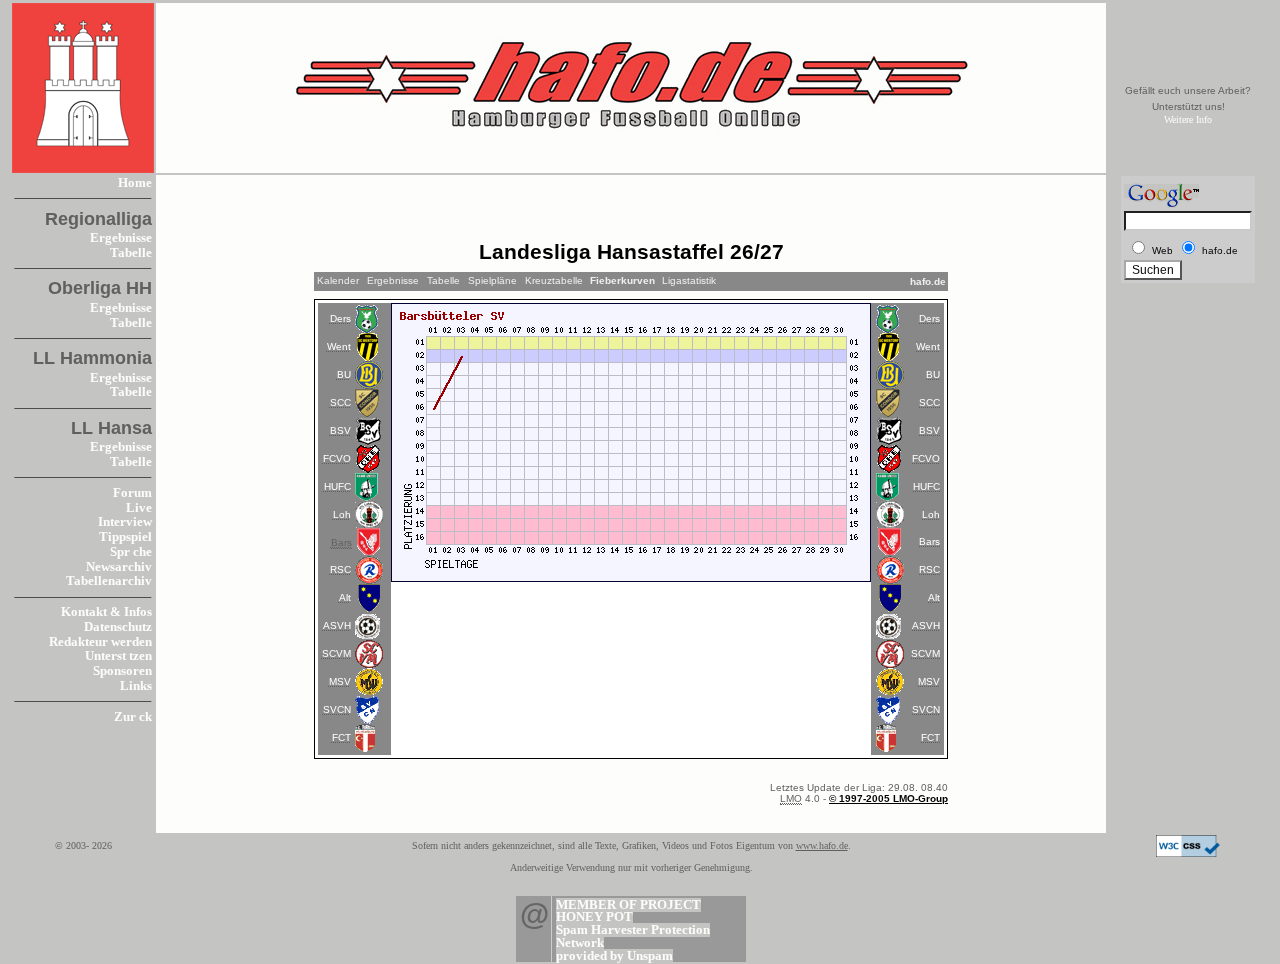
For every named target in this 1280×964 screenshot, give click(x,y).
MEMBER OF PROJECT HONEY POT (628, 911)
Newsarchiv (119, 567)
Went (339, 346)
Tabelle (131, 253)
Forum (132, 493)
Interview (125, 522)
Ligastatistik (689, 280)
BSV (340, 430)
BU (344, 374)
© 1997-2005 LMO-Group (888, 798)
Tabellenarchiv (109, 581)
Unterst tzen (118, 656)
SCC (340, 402)
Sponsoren (122, 671)
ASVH (337, 625)
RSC (340, 569)
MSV (340, 681)
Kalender (338, 280)
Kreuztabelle (554, 280)
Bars (929, 541)
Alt (345, 597)
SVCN (337, 709)
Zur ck (133, 717)
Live (139, 508)
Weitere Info (1188, 119)
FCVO (337, 458)
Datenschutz (118, 627)
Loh (342, 514)
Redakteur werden (100, 642)
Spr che (131, 552)
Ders (340, 318)
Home (135, 183)
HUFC (337, 486)
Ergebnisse (121, 238)
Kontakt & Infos (106, 612)
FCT (341, 737)
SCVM (336, 653)
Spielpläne (492, 280)
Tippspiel (125, 537)
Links (136, 686)
